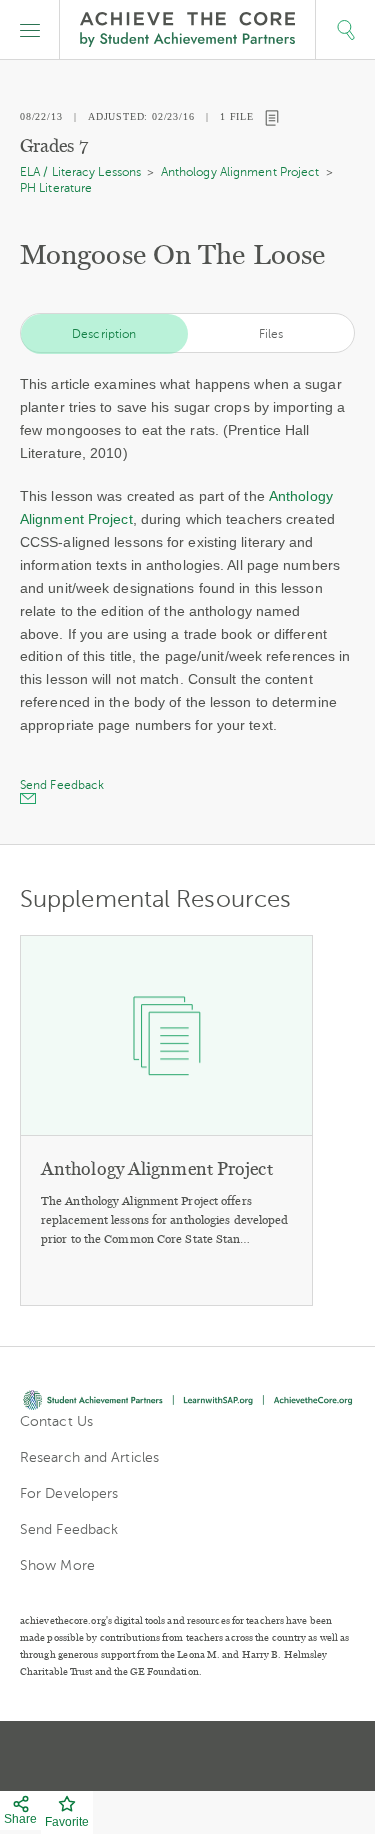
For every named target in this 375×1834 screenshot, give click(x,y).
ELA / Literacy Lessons (80, 172)
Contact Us (56, 1421)
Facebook (260, 1756)
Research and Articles (89, 1457)
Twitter (118, 1756)
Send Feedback (69, 1529)
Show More (57, 1565)
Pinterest (190, 1756)
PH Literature (56, 188)
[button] (30, 30)
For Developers (69, 1493)
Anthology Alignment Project (240, 172)
